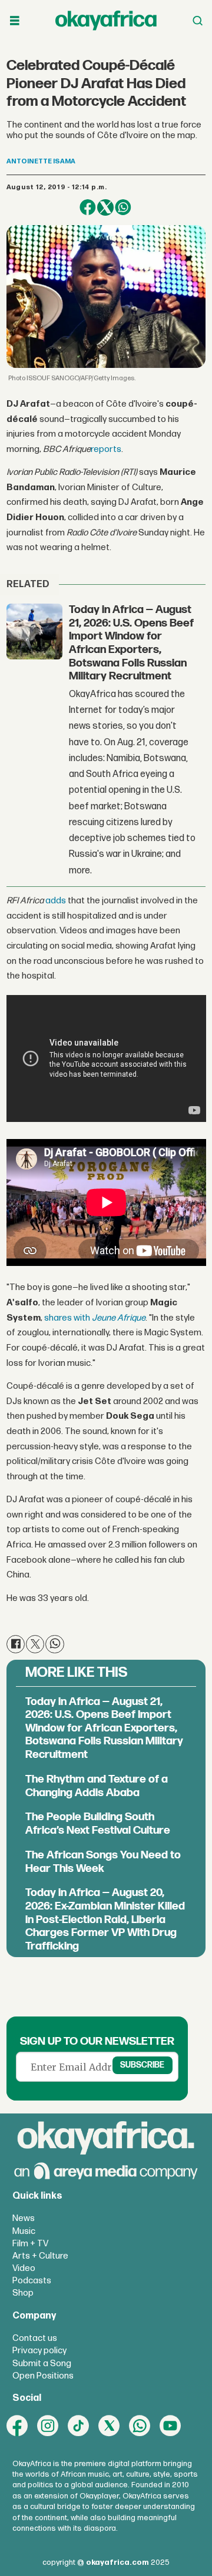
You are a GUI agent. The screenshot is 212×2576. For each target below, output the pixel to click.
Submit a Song (42, 2364)
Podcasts (32, 2281)
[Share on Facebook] (88, 207)
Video (24, 2268)
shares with (68, 1318)
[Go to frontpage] (106, 21)
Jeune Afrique (119, 1318)
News (24, 2218)
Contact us (35, 2338)
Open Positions (43, 2376)
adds (56, 901)
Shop (23, 2293)
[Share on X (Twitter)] (105, 207)
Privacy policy (39, 2351)
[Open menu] (15, 21)
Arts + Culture (40, 2256)
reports (106, 449)
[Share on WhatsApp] (123, 207)
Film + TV (30, 2244)
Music (24, 2231)
